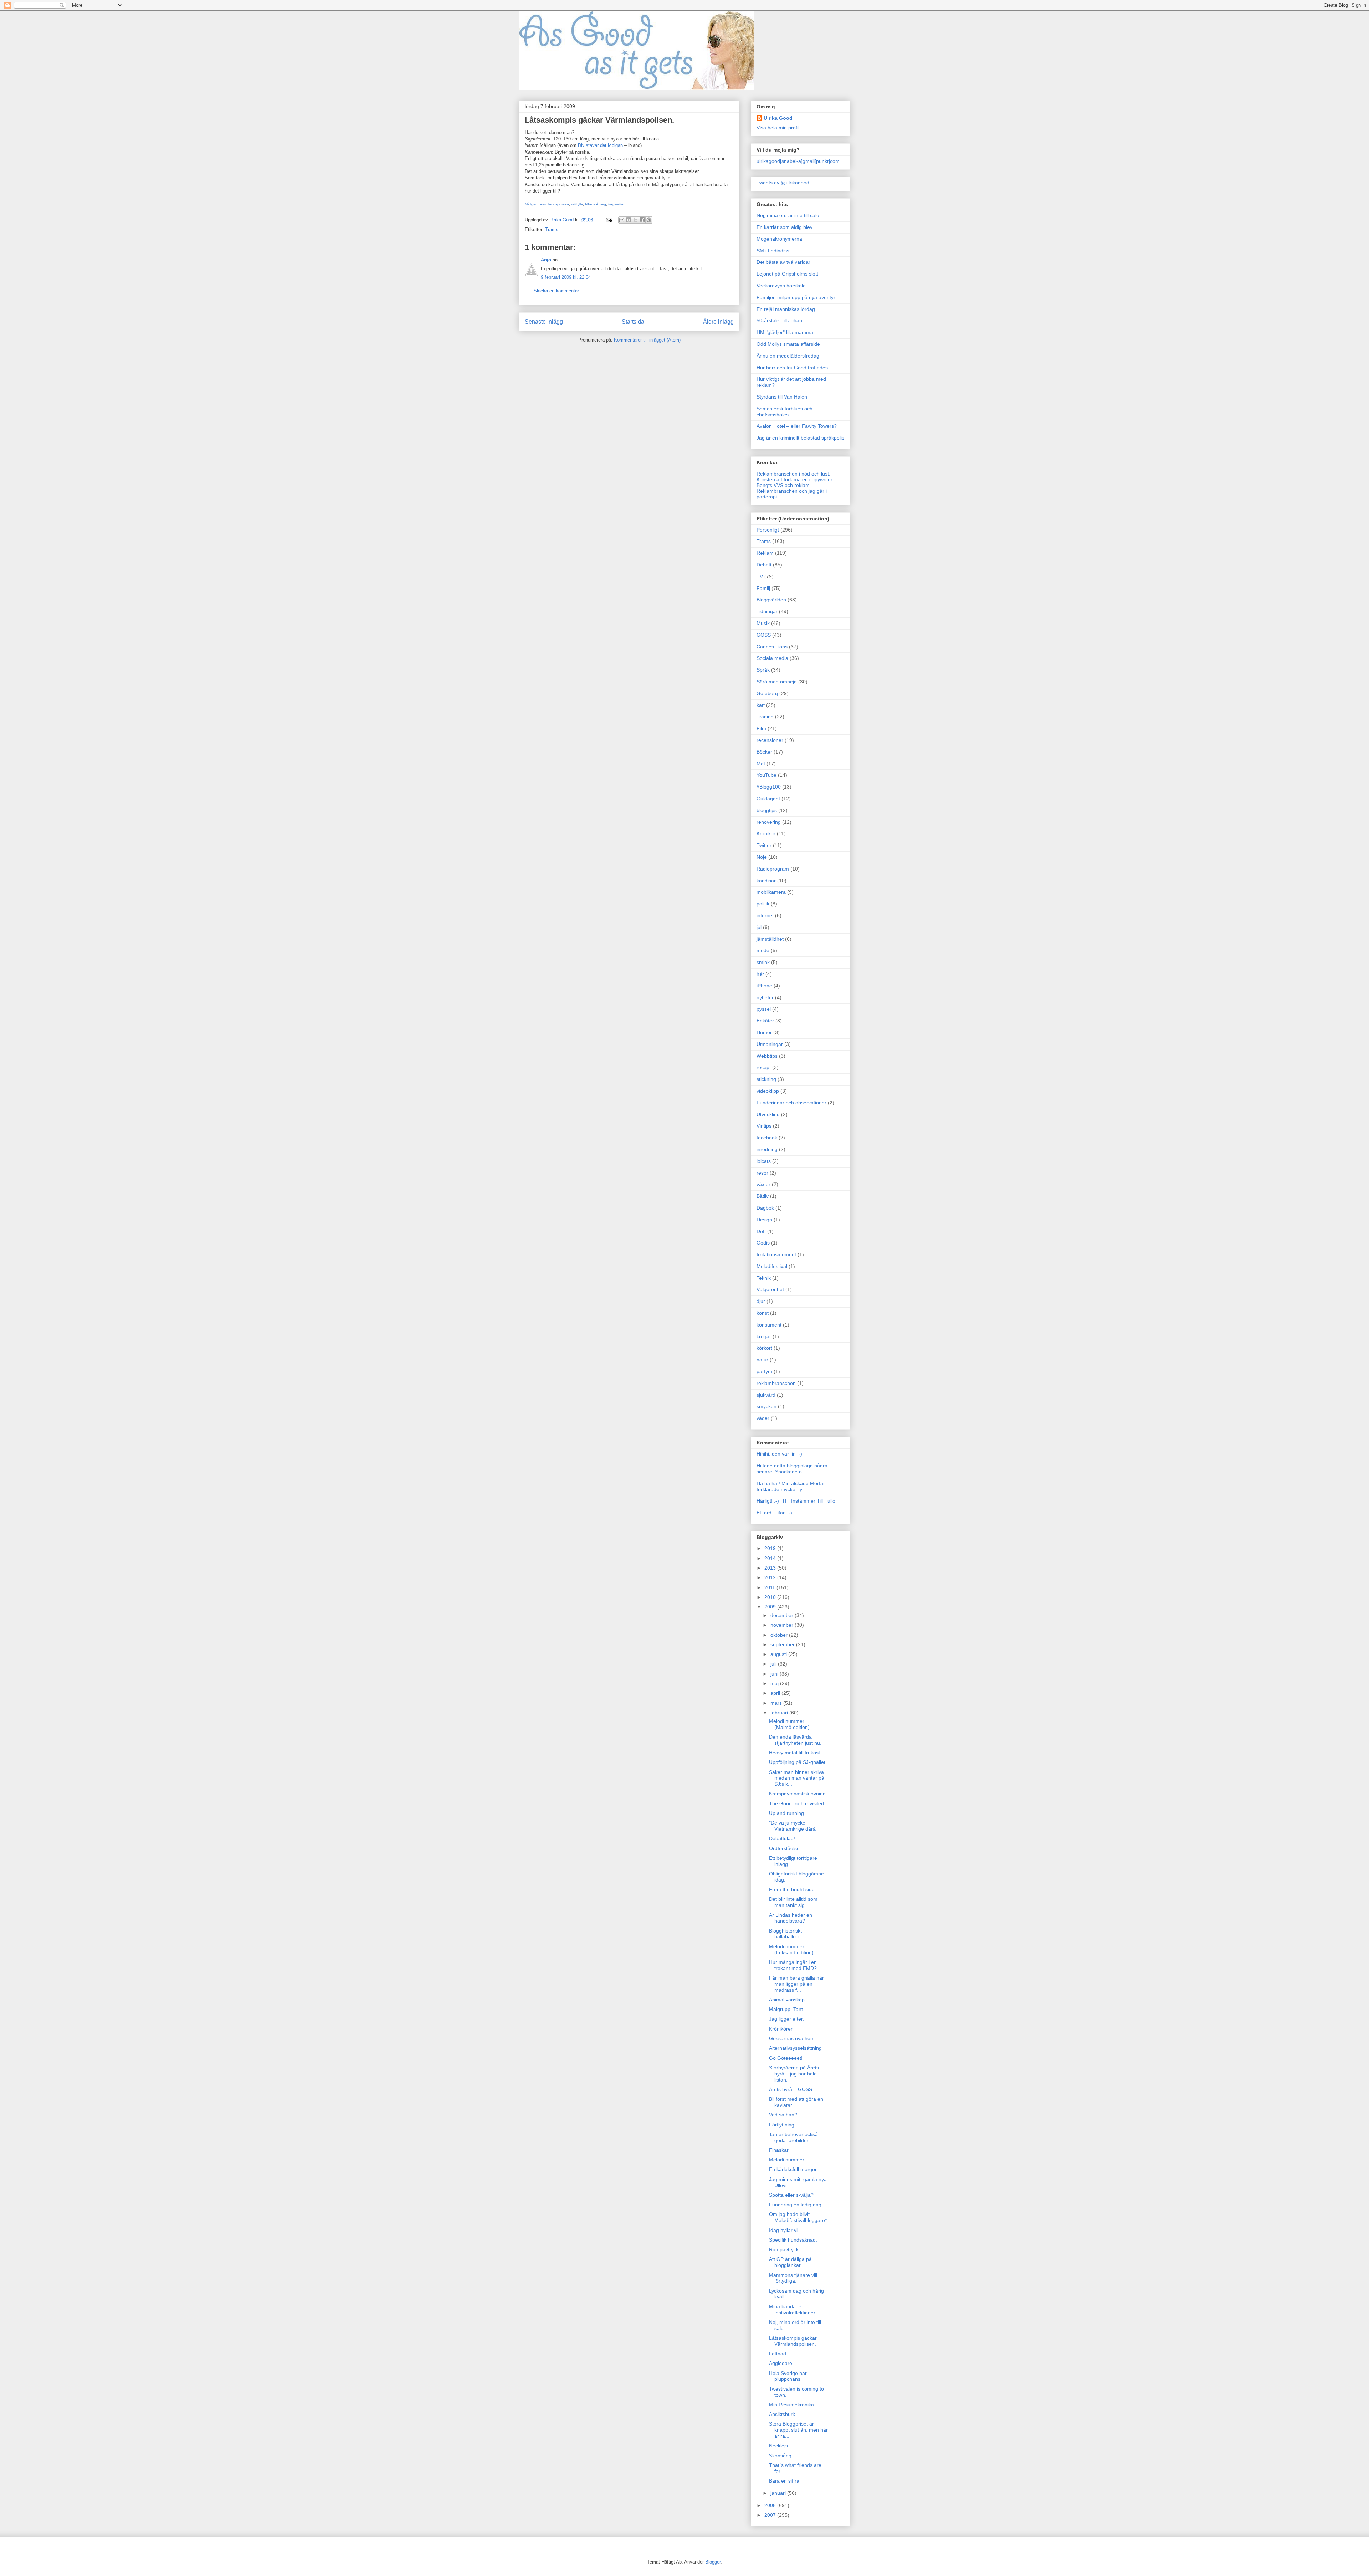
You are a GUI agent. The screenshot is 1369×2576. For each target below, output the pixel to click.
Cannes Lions (772, 647)
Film (761, 728)
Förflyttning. (782, 2125)
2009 (771, 1607)
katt (761, 705)
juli (774, 1664)
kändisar (766, 881)
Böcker (764, 752)
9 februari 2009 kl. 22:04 (566, 277)
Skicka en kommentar (556, 291)
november (783, 1625)
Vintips (764, 1126)
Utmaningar (770, 1044)
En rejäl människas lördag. (786, 309)
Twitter (764, 845)
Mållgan (531, 204)
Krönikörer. (781, 2029)
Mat (761, 764)
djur (761, 1301)
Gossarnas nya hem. (793, 2038)
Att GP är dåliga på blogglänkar (790, 2262)
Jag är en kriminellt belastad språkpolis (800, 438)
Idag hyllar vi (783, 2230)
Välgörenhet (770, 1289)
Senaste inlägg (544, 322)
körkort (764, 1348)
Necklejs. (779, 2446)
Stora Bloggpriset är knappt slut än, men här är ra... (798, 2430)
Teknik (764, 1278)
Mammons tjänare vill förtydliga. (793, 2278)
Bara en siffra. (785, 2481)
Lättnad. (778, 2354)
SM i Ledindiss (773, 251)
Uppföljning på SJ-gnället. (798, 1762)
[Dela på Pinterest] (649, 220)
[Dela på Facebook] (642, 220)
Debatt (764, 565)
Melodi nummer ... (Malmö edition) (789, 1724)
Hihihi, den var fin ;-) (779, 1454)
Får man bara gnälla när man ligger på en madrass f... (796, 1984)
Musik (763, 623)
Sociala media (772, 658)
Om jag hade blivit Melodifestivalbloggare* (798, 2217)
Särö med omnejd (777, 682)
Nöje (762, 857)
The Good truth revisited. (797, 1803)
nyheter (765, 997)
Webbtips (767, 1056)
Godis (763, 1243)
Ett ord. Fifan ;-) (774, 1513)
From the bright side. (793, 1889)
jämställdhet (770, 939)
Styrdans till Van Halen (782, 397)
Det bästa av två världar (783, 262)
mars (777, 1703)
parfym (764, 1371)
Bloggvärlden (771, 600)
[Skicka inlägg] (609, 220)
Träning (765, 717)
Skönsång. (781, 2456)
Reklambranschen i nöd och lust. (793, 474)
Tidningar (767, 611)
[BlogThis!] (629, 220)
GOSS (764, 635)
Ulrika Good (778, 118)
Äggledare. (781, 2363)
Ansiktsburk (782, 2414)
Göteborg (767, 693)
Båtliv (763, 1196)
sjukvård (766, 1395)
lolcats (764, 1161)
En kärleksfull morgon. (794, 2169)
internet (765, 915)
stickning (766, 1079)
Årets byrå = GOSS (791, 2089)
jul (759, 927)
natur (762, 1360)
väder (763, 1418)
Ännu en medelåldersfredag (788, 356)
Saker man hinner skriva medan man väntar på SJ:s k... (797, 1778)
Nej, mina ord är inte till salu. (789, 215)
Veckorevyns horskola (781, 286)
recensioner (770, 740)
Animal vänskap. (788, 2000)
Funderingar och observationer (791, 1103)
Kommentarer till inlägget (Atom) (647, 340)
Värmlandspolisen (554, 204)
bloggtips (767, 810)
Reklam (765, 553)
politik (763, 904)
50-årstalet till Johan (779, 320)
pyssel (764, 1009)
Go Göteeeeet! (786, 2058)
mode (763, 950)
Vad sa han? (783, 2115)
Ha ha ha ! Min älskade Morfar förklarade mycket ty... (791, 1486)
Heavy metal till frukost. (795, 1753)
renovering (769, 822)
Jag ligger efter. (786, 2019)
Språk (763, 670)
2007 (771, 2515)
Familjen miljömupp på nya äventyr (796, 297)
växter (763, 1184)
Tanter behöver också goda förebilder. (793, 2137)
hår (760, 974)
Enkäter (765, 1021)
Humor (764, 1032)
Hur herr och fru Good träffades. (793, 368)
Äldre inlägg (718, 322)
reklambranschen (776, 1383)
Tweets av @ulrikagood (783, 183)
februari (780, 1713)
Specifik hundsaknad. (793, 2240)
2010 (771, 1597)
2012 (771, 1577)
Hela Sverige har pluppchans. (788, 2376)
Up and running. (787, 1813)
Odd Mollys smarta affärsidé (788, 344)
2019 (771, 1548)
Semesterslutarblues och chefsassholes (785, 412)
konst (763, 1313)
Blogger (713, 2562)
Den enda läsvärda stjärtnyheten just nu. (795, 1740)
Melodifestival (772, 1266)
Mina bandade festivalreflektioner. (793, 2310)
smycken (766, 1406)
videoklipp (768, 1091)
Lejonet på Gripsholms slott (787, 274)
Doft (761, 1231)
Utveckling (768, 1114)
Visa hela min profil (778, 128)
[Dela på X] (635, 220)
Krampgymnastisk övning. (798, 1794)
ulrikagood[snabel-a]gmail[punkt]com (798, 161)
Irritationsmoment (776, 1254)
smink (763, 962)
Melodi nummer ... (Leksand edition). (792, 1949)
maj (775, 1683)
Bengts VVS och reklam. (784, 485)
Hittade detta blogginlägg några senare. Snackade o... (792, 1469)
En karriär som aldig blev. (785, 227)
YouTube (766, 775)
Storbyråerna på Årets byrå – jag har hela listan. (794, 2074)
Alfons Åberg (595, 204)
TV (760, 576)
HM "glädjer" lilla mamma (785, 332)
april (776, 1693)
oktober (780, 1635)
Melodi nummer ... (789, 2160)
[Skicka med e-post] (622, 220)
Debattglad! (782, 1838)
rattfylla (577, 204)
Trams (552, 229)
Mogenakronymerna (779, 239)
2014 (771, 1558)
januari (779, 2493)
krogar (764, 1336)
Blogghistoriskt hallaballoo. (785, 1934)
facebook (767, 1138)
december (783, 1615)
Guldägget (768, 799)
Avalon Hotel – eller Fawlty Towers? (797, 426)
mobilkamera (771, 892)
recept (764, 1067)
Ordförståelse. (785, 1848)
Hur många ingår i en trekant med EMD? (793, 1965)
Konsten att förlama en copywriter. (795, 479)
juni (775, 1674)
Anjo (546, 260)
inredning (767, 1149)
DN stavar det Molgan (600, 145)
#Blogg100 (769, 787)
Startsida (633, 322)
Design (764, 1220)
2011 (770, 1587)
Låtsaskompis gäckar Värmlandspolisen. (793, 2341)
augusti (779, 1654)
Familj (763, 588)
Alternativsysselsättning (795, 2048)
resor (762, 1173)
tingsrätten (617, 204)
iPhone (764, 986)
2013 (771, 1568)
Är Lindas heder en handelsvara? (791, 1918)
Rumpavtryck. (785, 2249)
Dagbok (765, 1208)
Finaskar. (779, 2150)
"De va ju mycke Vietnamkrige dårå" (793, 1826)
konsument (769, 1325)
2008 (771, 2505)
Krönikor (766, 833)
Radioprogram (773, 869)
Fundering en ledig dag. (796, 2205)
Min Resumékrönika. (792, 2405)
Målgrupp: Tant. (787, 2009)
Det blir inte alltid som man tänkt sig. (793, 1902)
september (783, 1644)
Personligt (768, 530)
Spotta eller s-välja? (791, 2195)
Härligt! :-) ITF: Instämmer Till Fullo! (797, 1501)
